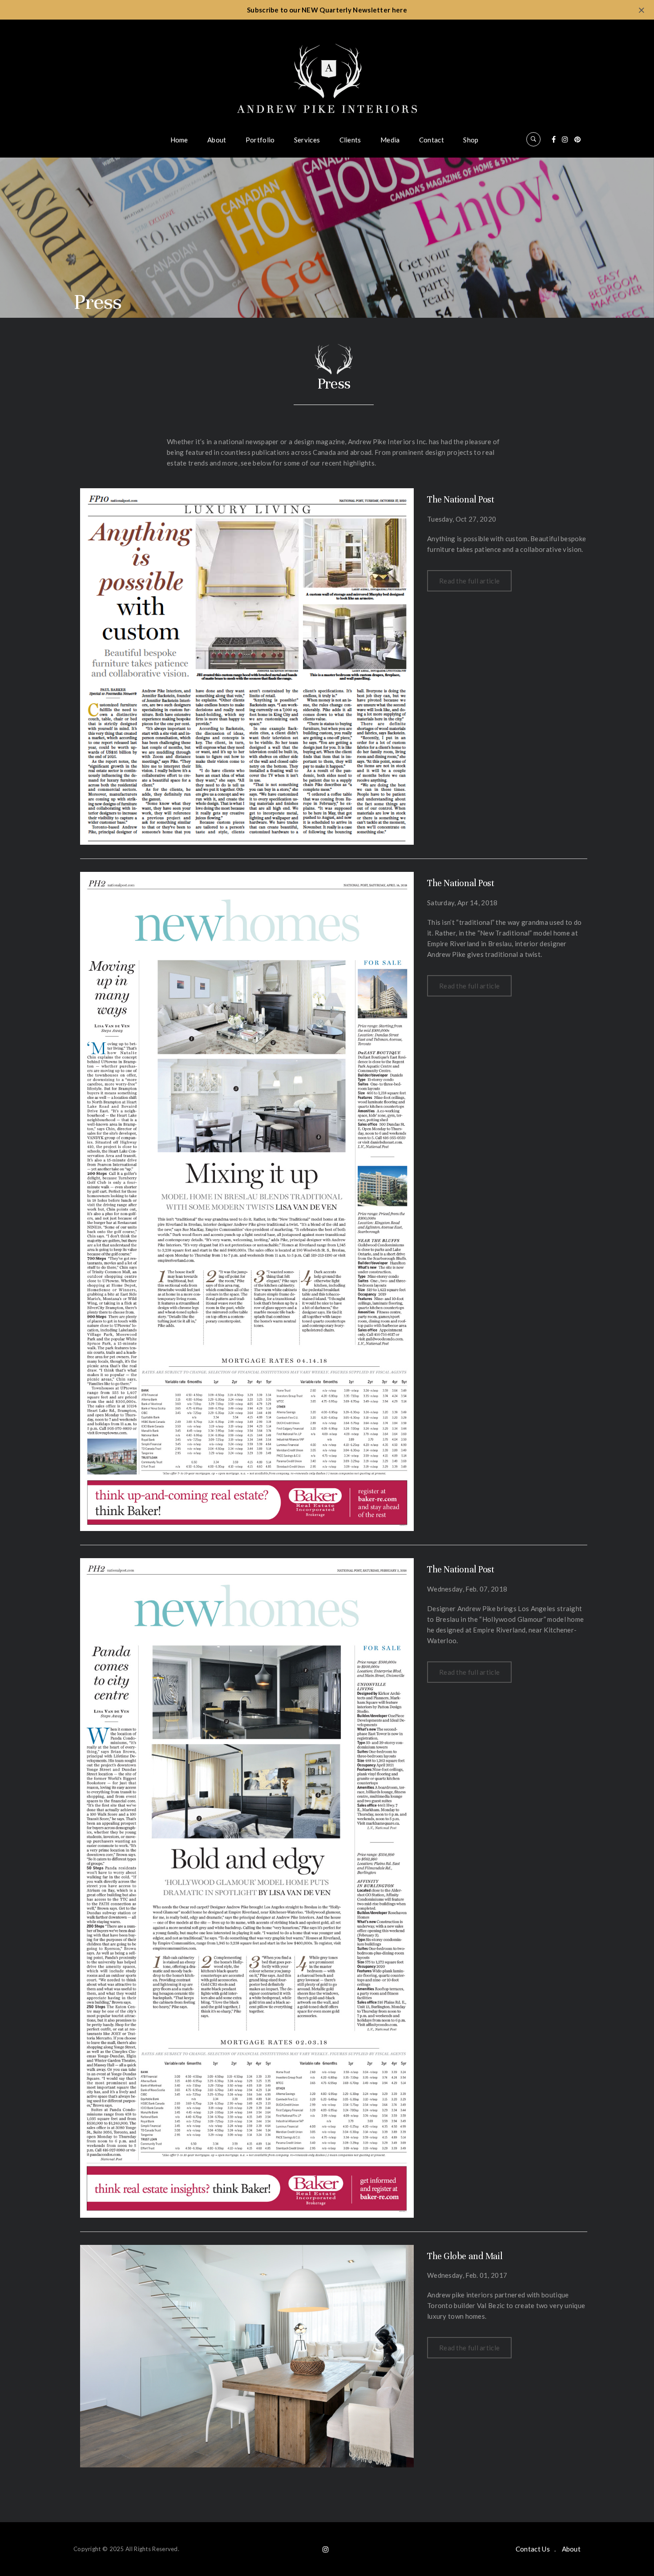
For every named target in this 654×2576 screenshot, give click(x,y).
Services (307, 140)
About (217, 140)
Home (179, 140)
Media (390, 140)
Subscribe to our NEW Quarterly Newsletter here (327, 10)
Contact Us (533, 2549)
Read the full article (469, 581)
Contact (432, 140)
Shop (471, 140)
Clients (350, 140)
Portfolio (260, 140)
